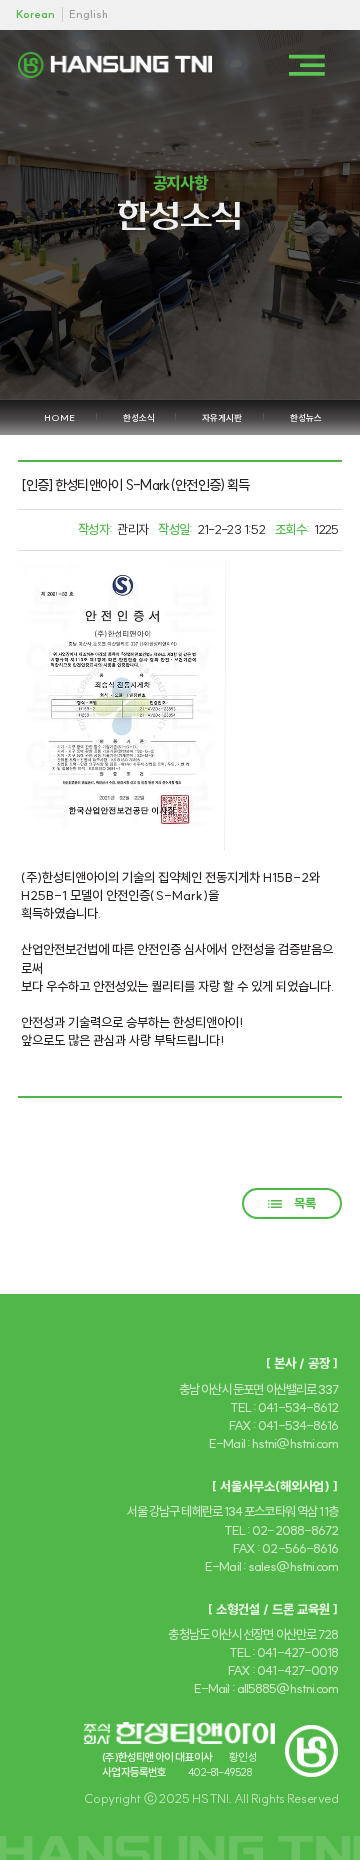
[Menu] (307, 65)
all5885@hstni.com (288, 1688)
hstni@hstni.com (295, 1443)
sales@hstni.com (293, 1566)
